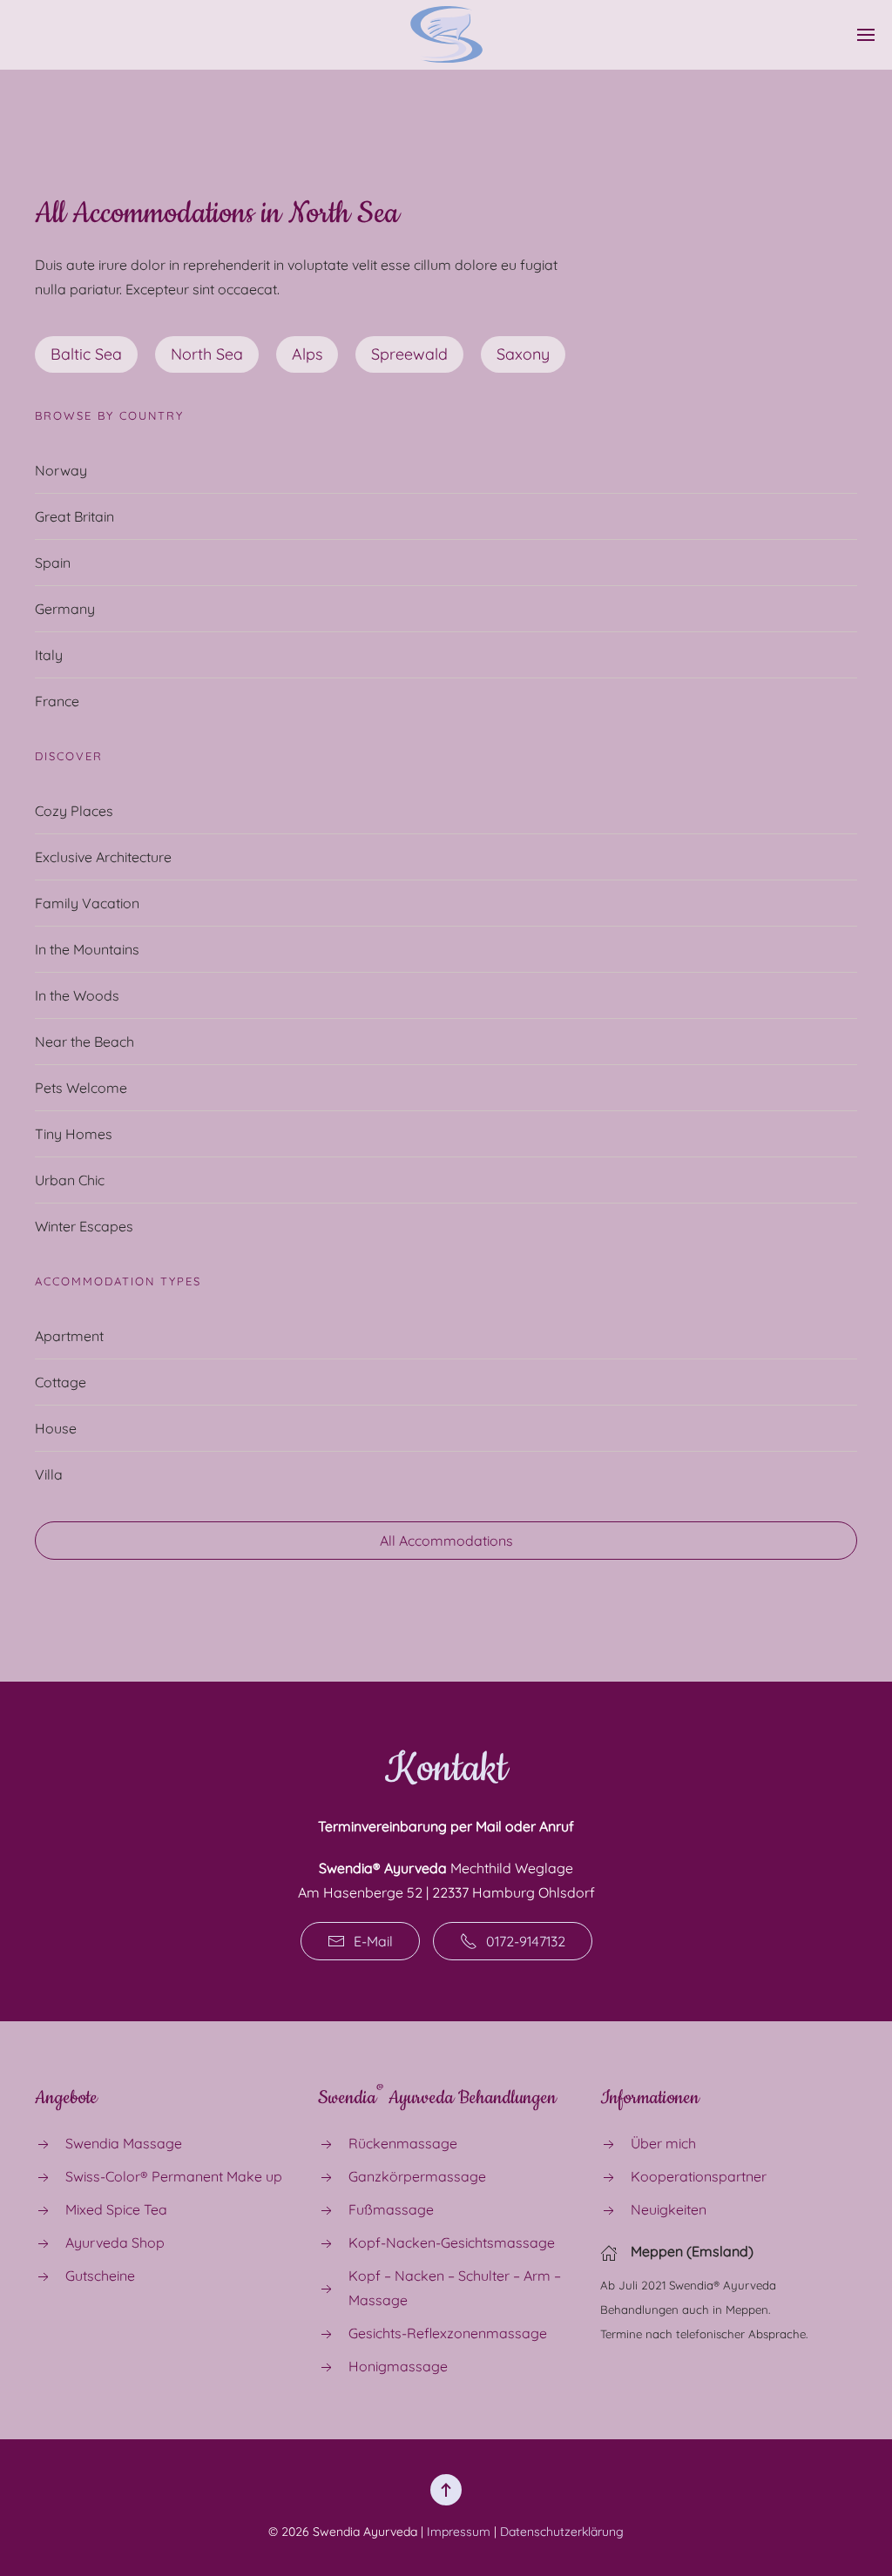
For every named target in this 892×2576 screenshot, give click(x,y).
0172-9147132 (526, 1941)
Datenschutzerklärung (562, 2532)
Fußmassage (391, 2209)
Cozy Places (74, 811)
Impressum (459, 2532)
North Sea (207, 354)
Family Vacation (87, 903)
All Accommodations (446, 1541)
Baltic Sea (86, 354)
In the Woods (77, 995)
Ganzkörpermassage (417, 2176)
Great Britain (74, 516)
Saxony (523, 354)
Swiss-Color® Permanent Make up (174, 2176)
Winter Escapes (84, 1226)
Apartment (69, 1336)
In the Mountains (87, 949)
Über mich (663, 2143)
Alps (307, 354)
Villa (49, 1474)
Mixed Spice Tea (116, 2209)
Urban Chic (70, 1180)
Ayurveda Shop (115, 2242)
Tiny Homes (74, 1134)
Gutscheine (100, 2276)
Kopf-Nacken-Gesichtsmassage (452, 2242)
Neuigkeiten (669, 2209)
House (56, 1428)
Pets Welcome (81, 1088)
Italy (49, 655)
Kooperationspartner (699, 2176)
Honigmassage (398, 2366)
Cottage (61, 1382)
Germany (65, 609)
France (57, 701)
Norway (61, 470)
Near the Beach (84, 1042)
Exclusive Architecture (103, 857)
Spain (53, 563)
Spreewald (409, 354)
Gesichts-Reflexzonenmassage (448, 2333)
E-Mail (373, 1941)
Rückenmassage (403, 2143)
